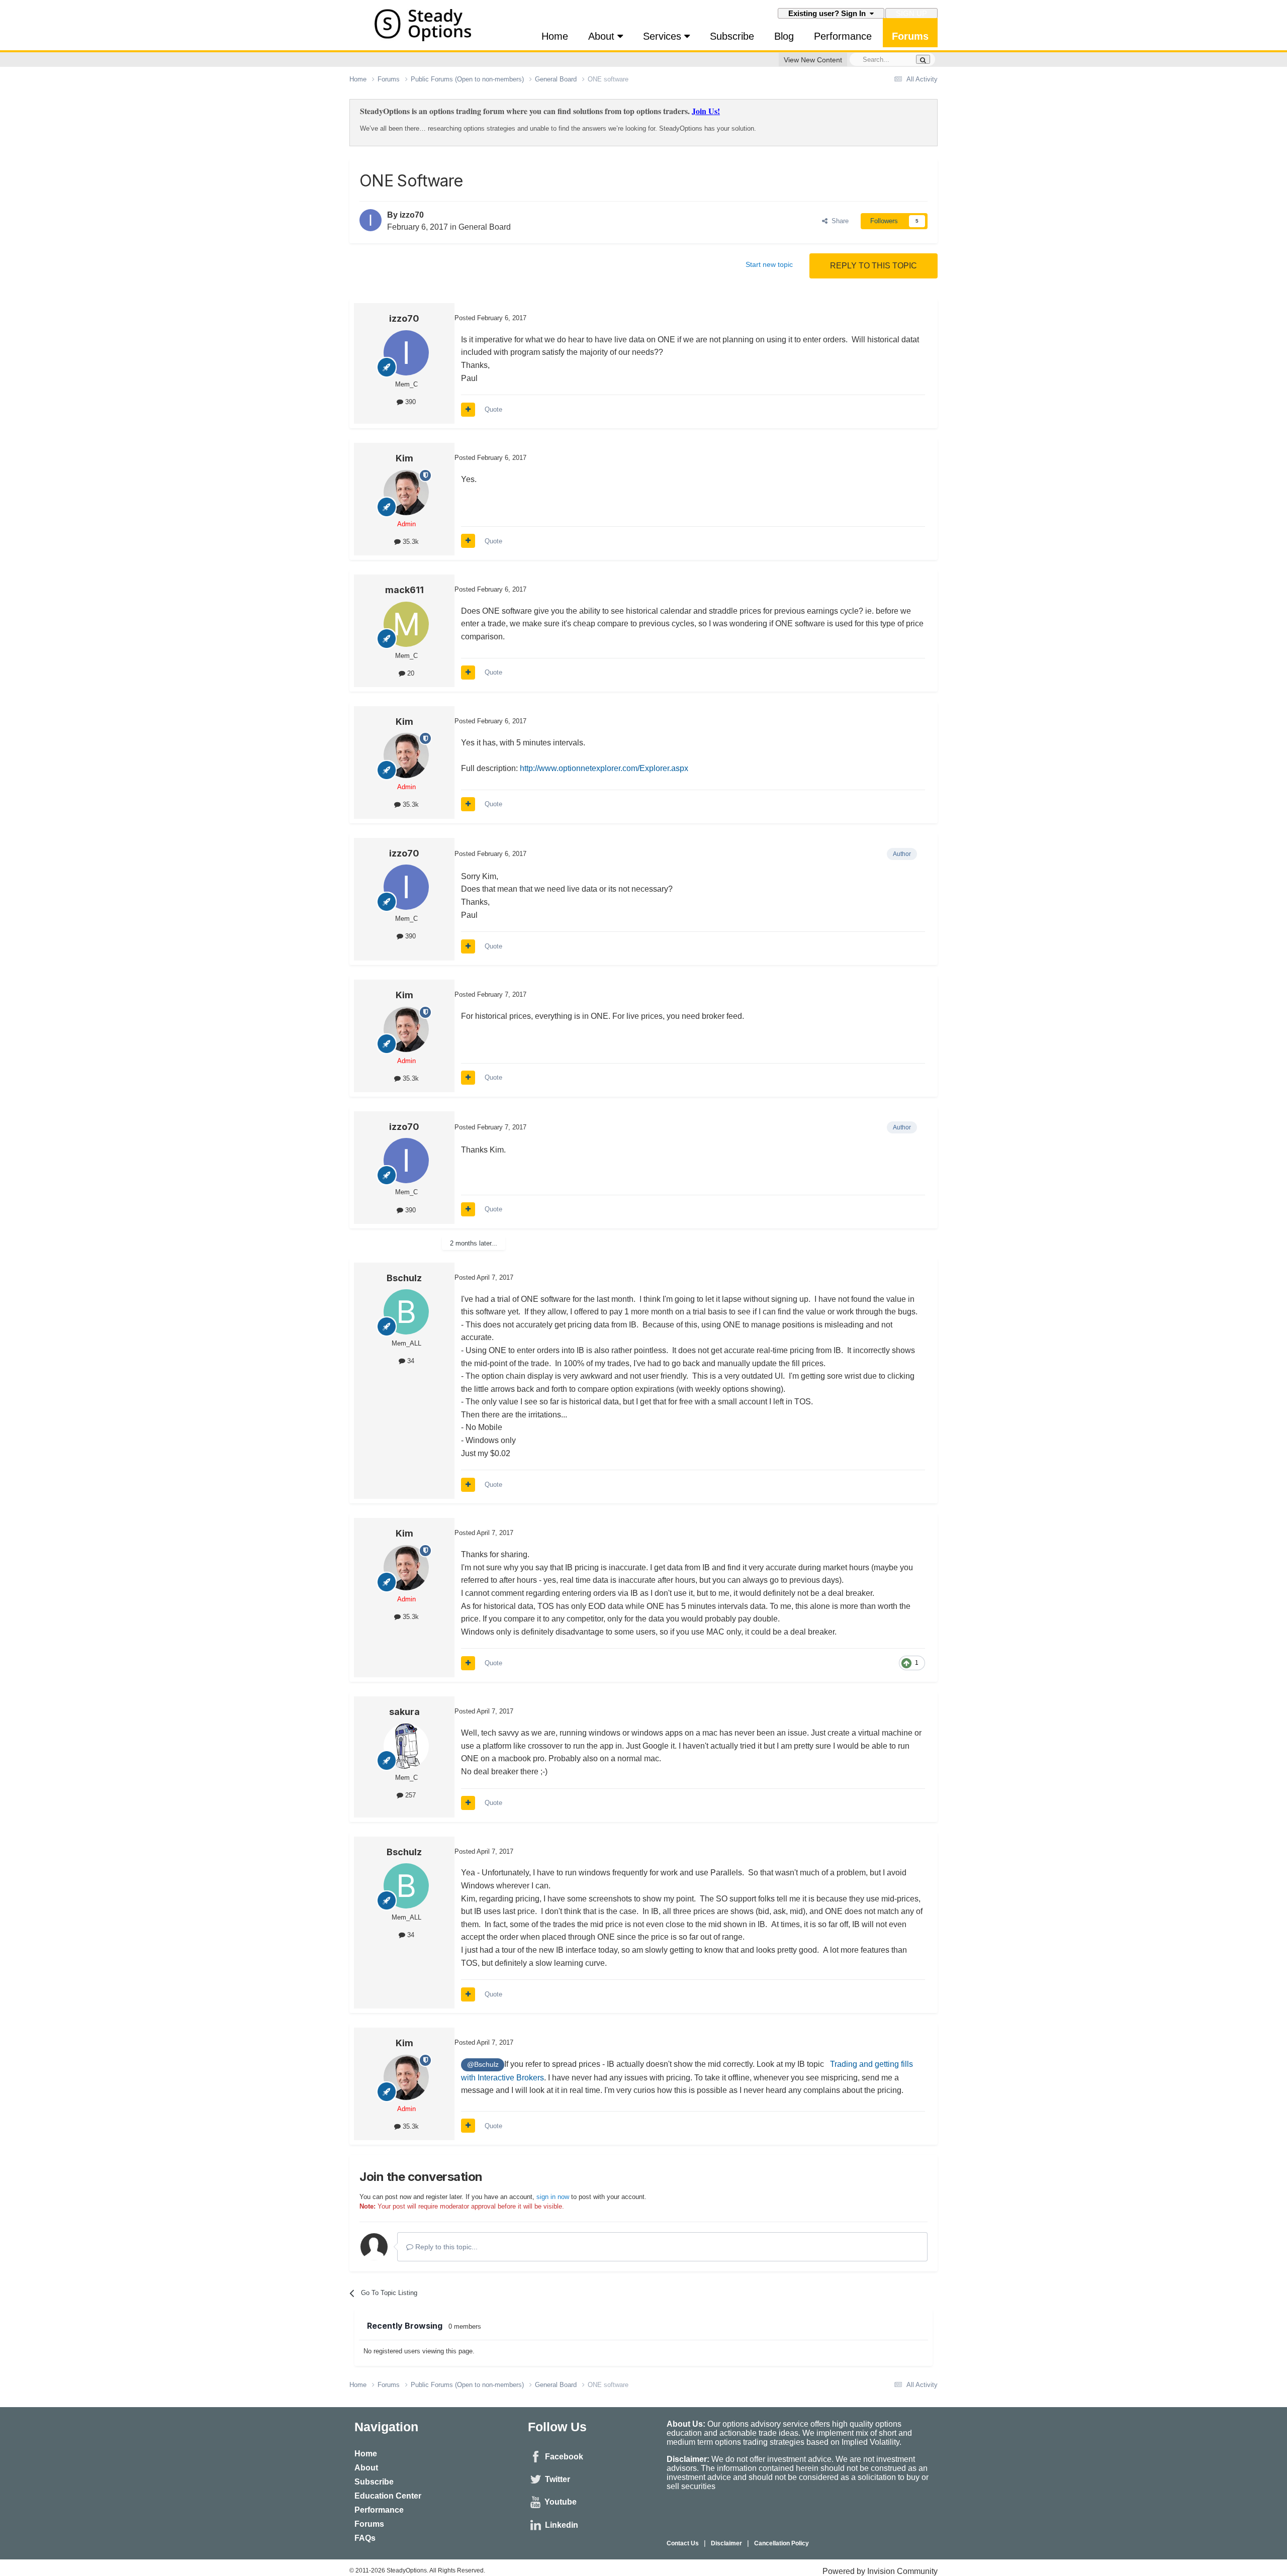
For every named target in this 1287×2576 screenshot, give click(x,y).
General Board (485, 227)
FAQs (365, 2538)
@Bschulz (483, 2064)
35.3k (410, 542)
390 (409, 402)
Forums (910, 36)
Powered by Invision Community (880, 2571)
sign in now (553, 2197)
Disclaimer (726, 2543)
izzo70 (412, 215)
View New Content (813, 60)
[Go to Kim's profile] (406, 493)
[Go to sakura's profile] (406, 1746)
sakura (404, 1712)
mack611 (404, 590)
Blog (784, 36)
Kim (404, 458)
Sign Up (911, 13)
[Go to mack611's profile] (406, 624)
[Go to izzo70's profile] (371, 220)
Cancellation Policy (782, 2543)
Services (664, 36)
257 (409, 1795)
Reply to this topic (874, 266)
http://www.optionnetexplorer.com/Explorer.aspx (604, 768)
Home (555, 36)
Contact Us (683, 2543)
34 (410, 1361)
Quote (493, 409)
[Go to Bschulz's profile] (406, 1312)
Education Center (388, 2496)
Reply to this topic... (445, 2247)
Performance (843, 36)
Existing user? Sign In (829, 13)
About (603, 36)
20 (410, 673)
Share (838, 221)
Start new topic (769, 264)
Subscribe (732, 36)
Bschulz (404, 1278)
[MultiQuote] (468, 410)
